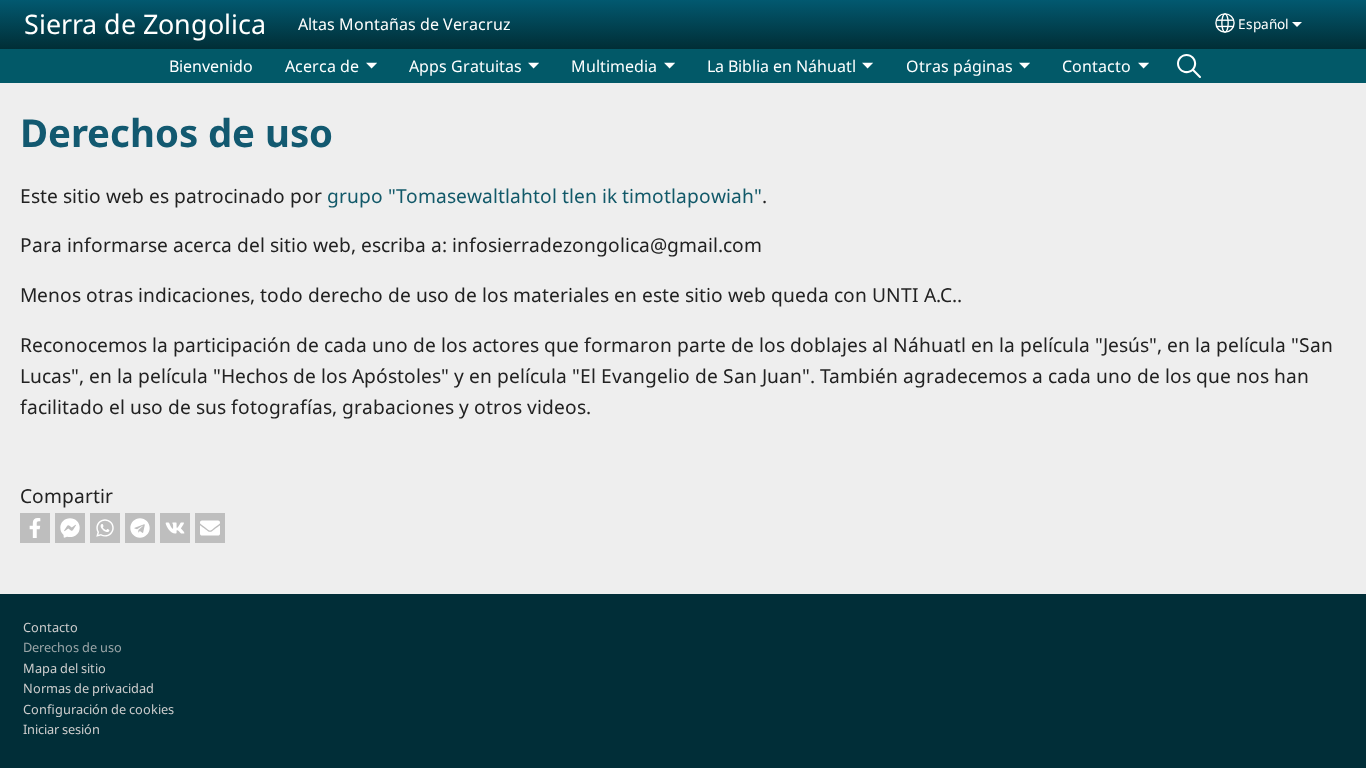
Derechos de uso (72, 647)
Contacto (50, 627)
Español (1263, 23)
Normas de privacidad (88, 688)
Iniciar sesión (61, 729)
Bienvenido (211, 66)
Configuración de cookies (98, 709)
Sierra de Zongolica (145, 23)
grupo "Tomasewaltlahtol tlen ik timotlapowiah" (544, 195)
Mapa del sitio (64, 668)
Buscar (1189, 66)
